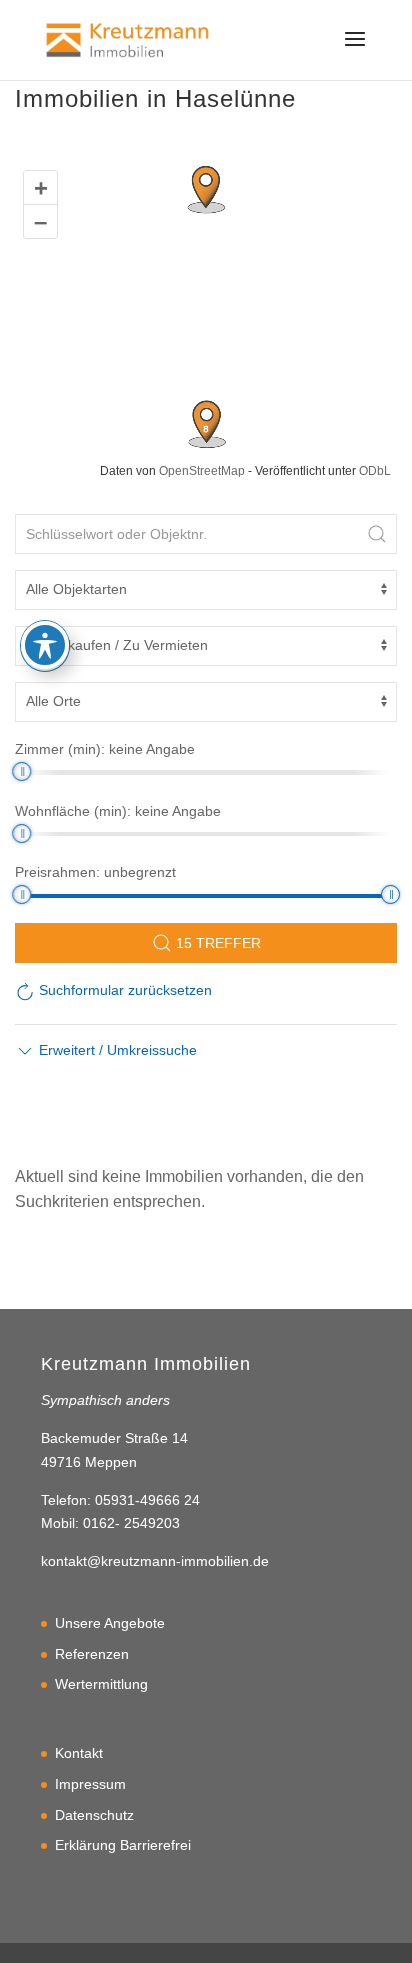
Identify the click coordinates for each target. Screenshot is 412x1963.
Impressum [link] (90, 1784)
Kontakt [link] (79, 1753)
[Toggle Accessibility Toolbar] (45, 645)
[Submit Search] (377, 534)
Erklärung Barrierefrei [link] (123, 1845)
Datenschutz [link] (94, 1815)
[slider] (21, 771)
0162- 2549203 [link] (131, 1523)
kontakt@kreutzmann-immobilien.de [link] (155, 1561)
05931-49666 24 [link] (147, 1500)
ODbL (375, 471)
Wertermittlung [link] (101, 1684)
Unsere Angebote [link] (110, 1623)
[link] (127, 38)
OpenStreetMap (202, 471)
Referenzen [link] (92, 1654)
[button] (355, 52)
